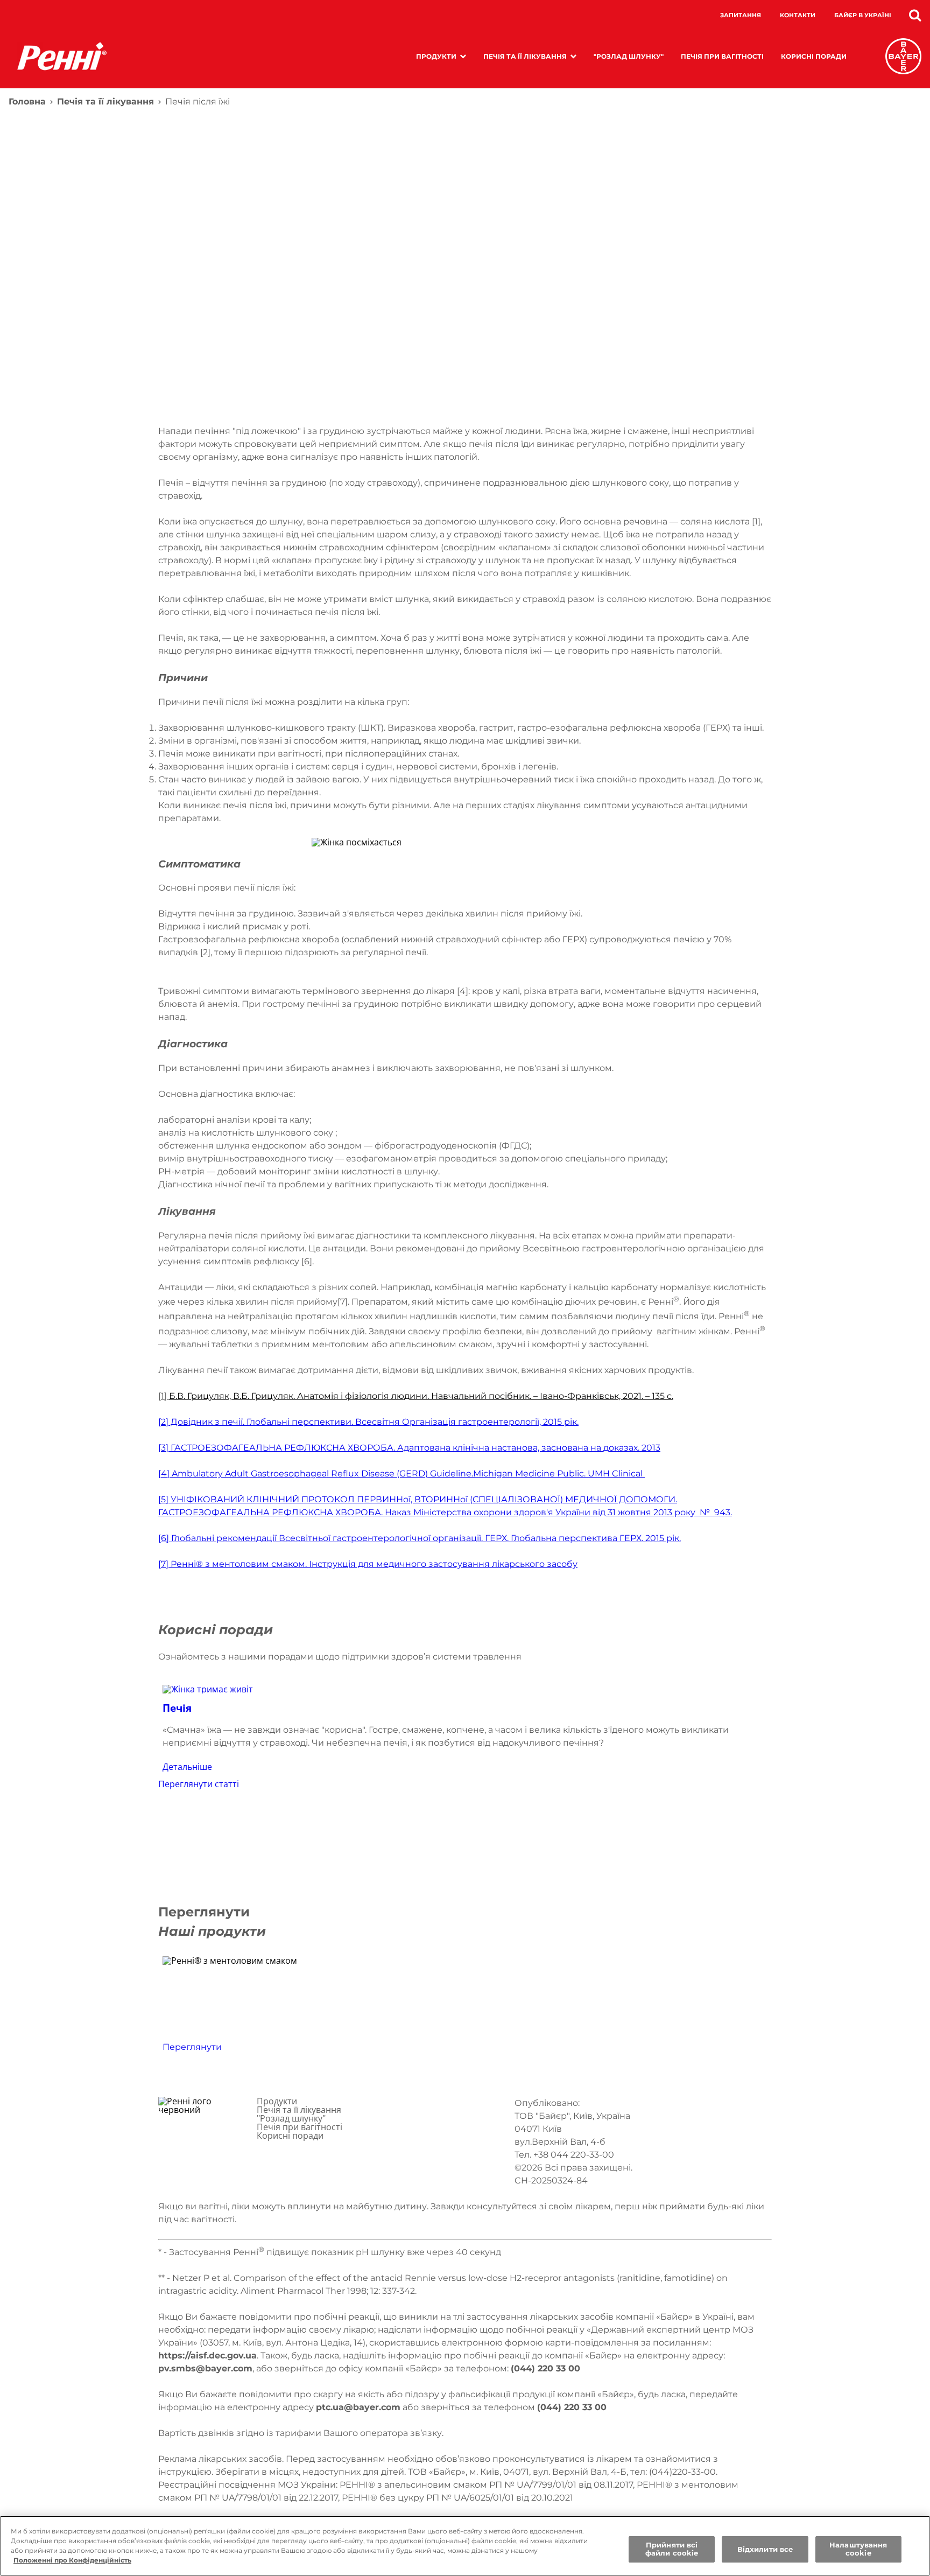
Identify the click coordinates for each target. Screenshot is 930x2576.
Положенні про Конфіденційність (72, 2560)
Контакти (798, 15)
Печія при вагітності (722, 56)
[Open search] (915, 15)
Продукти (436, 56)
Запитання (741, 15)
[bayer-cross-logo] (903, 56)
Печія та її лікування (525, 56)
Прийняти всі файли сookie (672, 2549)
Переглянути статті (199, 1784)
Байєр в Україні (863, 15)
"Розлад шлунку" (629, 56)
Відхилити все (765, 2549)
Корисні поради (814, 56)
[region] (465, 2546)
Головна (27, 101)
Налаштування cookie (858, 2549)
